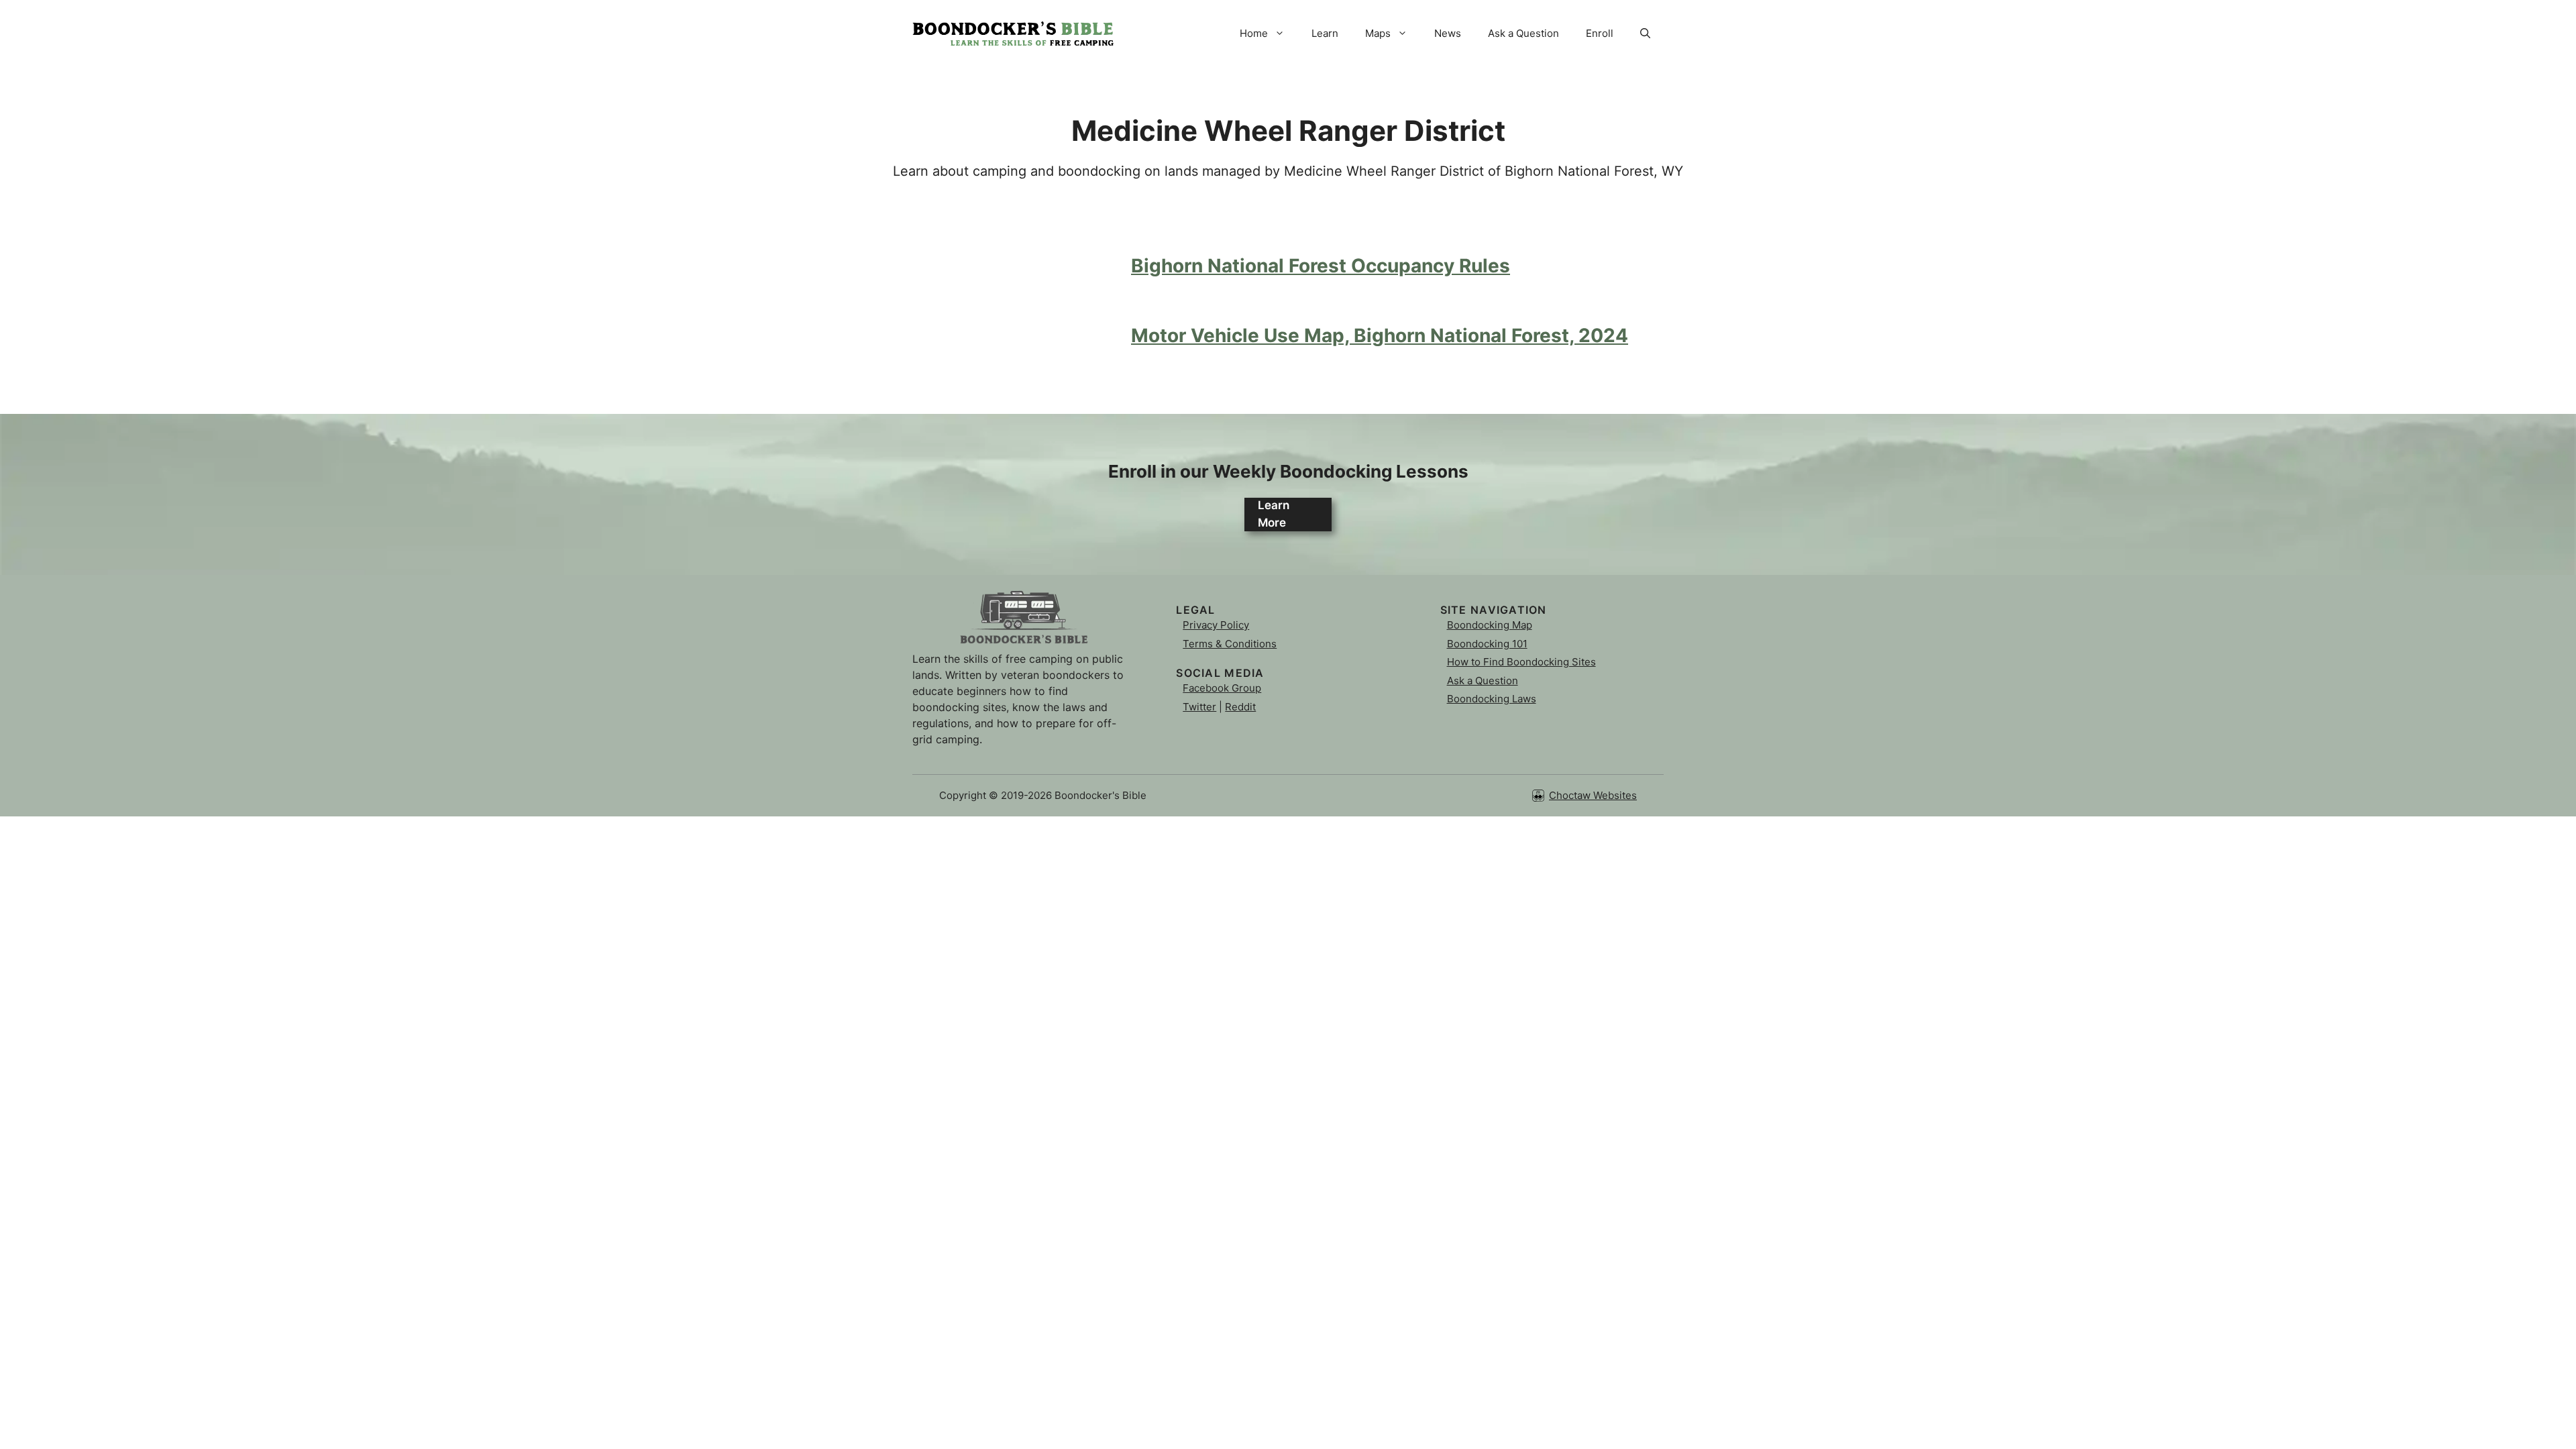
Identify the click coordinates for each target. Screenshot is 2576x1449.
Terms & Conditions (1230, 644)
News (1448, 33)
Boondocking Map (1490, 625)
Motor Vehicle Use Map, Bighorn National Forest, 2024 (1380, 335)
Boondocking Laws (1492, 699)
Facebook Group (1222, 688)
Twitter (1199, 707)
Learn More (1274, 514)
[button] (1645, 34)
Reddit (1240, 707)
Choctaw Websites (1593, 795)
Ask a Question (1523, 33)
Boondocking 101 (1487, 644)
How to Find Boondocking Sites (1521, 662)
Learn (1325, 33)
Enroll (1600, 33)
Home (1254, 33)
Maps (1378, 33)
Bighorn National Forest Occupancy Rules (1321, 266)
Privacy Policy (1216, 625)
